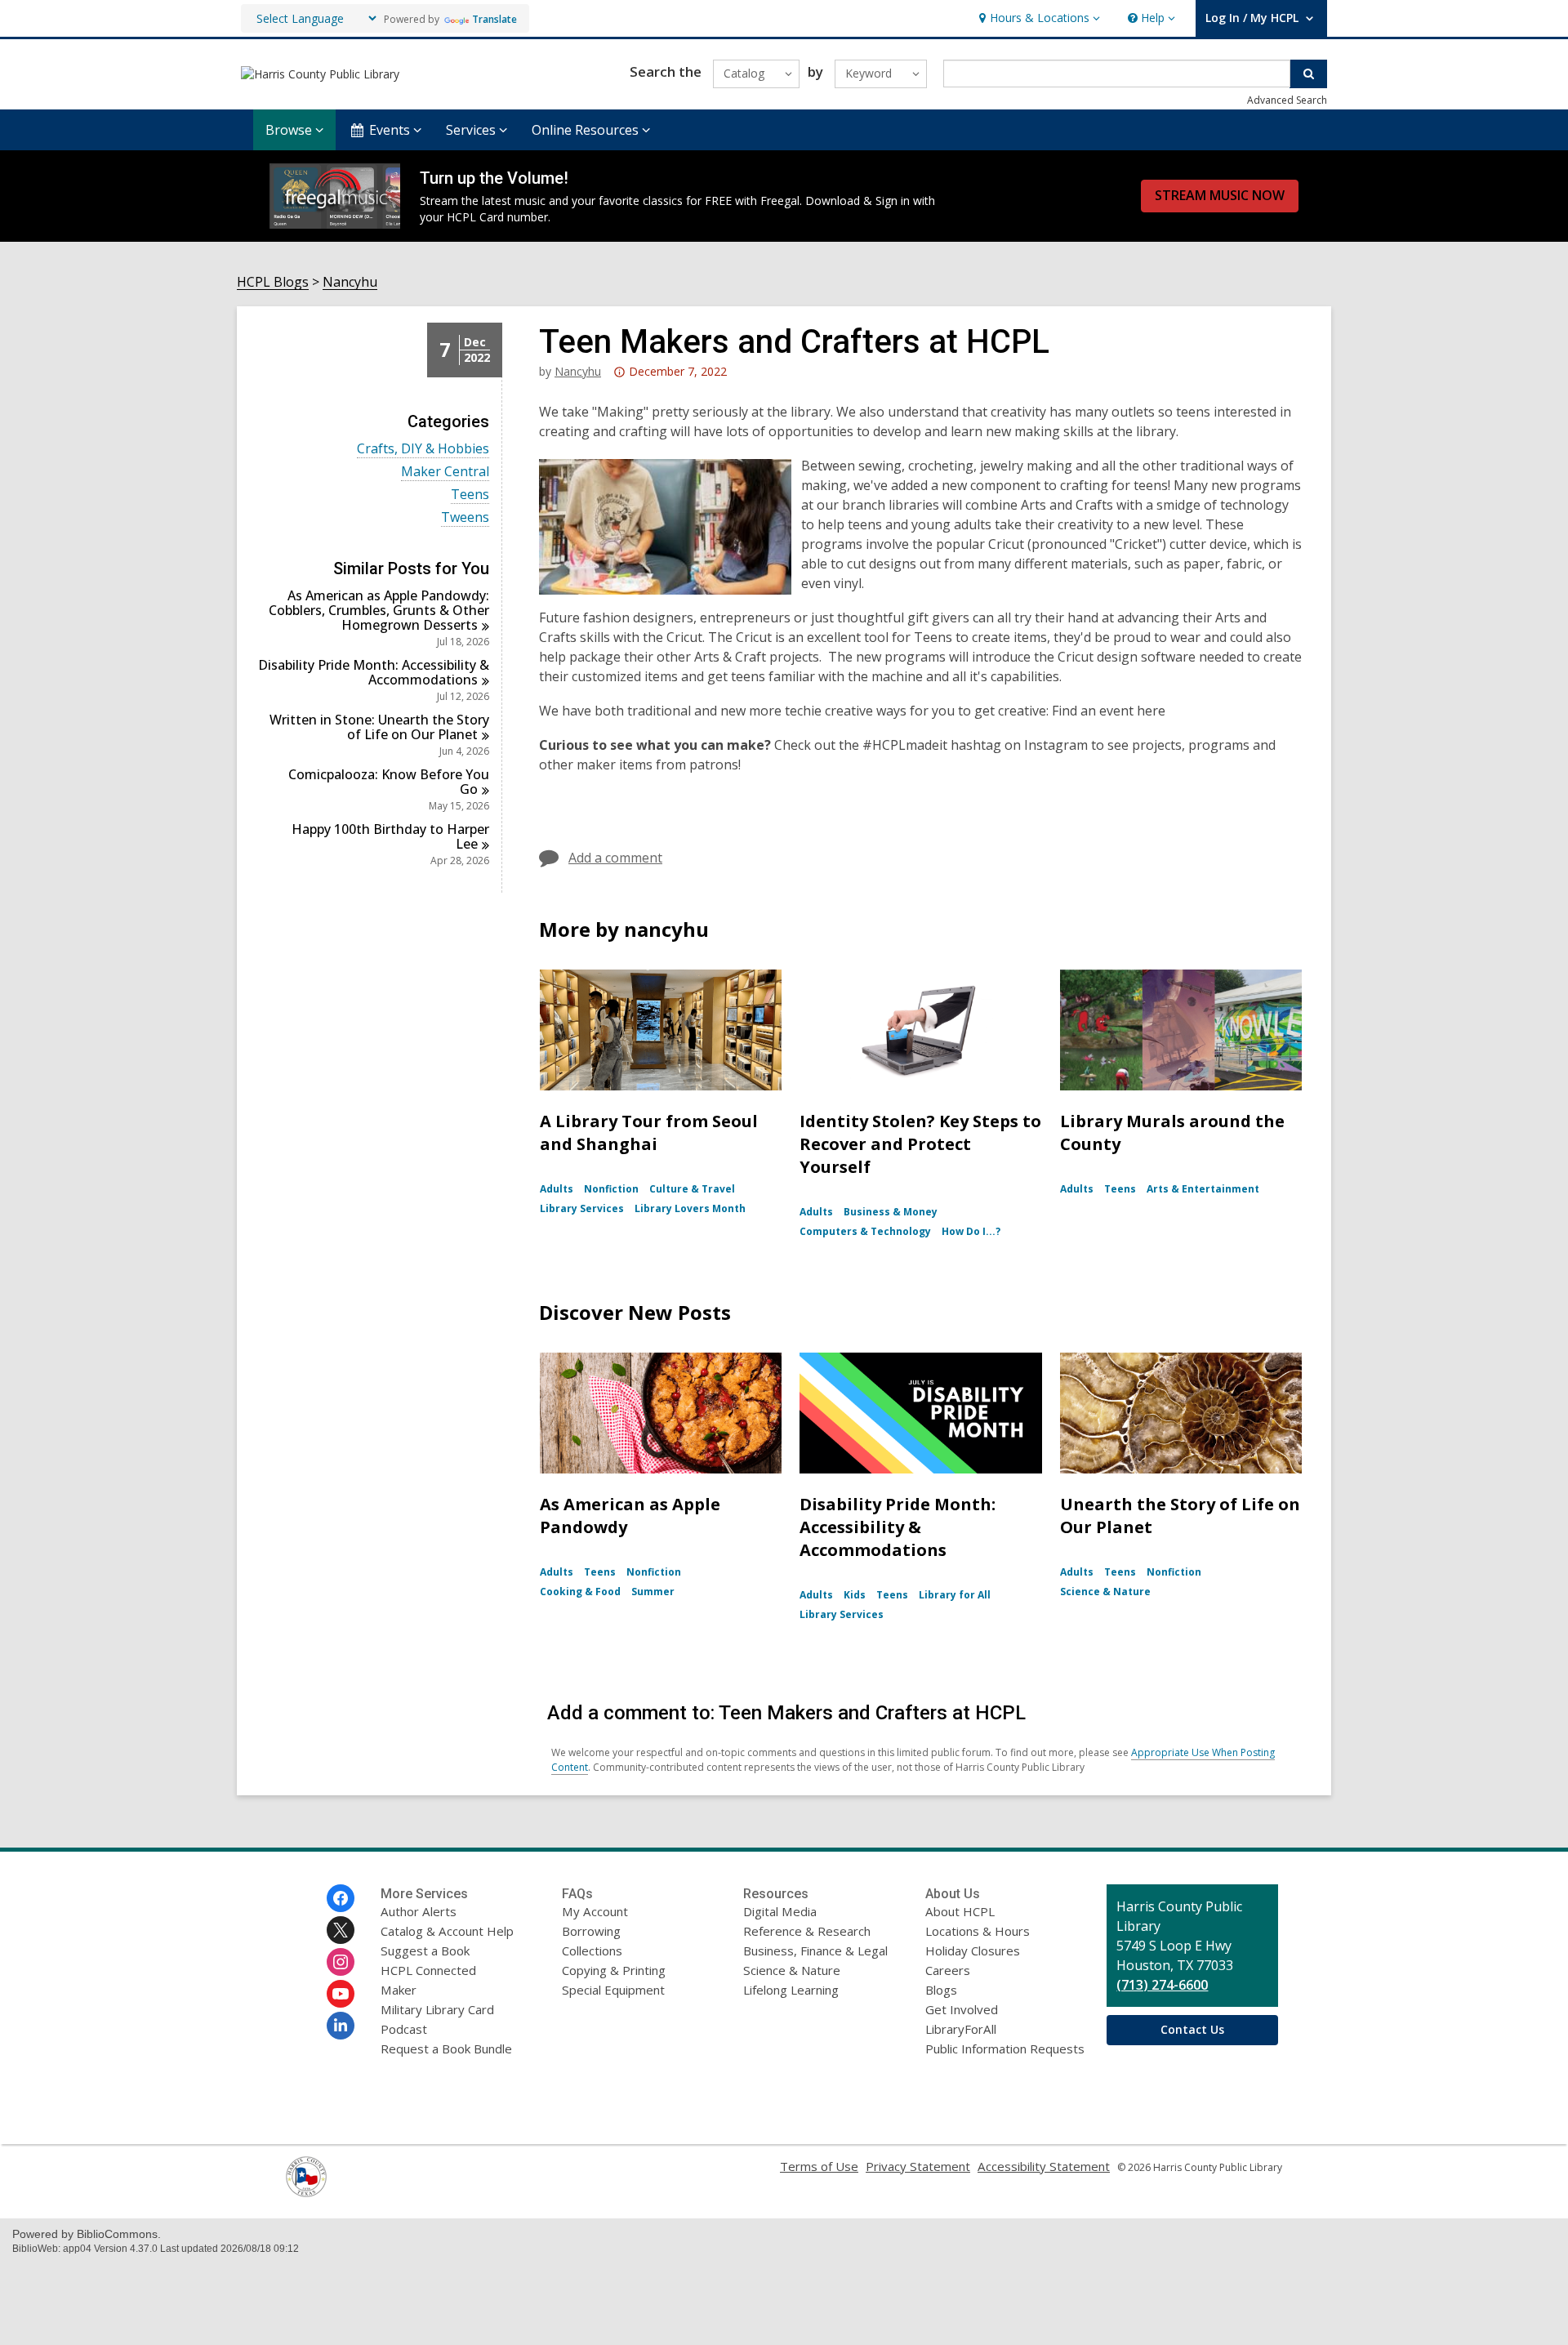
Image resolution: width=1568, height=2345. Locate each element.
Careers (948, 1970)
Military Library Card (437, 2009)
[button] (1038, 18)
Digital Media (780, 1911)
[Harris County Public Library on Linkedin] (341, 2026)
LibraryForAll (961, 2029)
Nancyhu (350, 282)
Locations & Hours (978, 1931)
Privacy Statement (918, 2166)
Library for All (955, 1595)
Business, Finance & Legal (815, 1950)
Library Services (582, 1208)
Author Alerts (419, 1911)
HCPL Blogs (273, 282)
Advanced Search (1287, 100)
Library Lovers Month (690, 1208)
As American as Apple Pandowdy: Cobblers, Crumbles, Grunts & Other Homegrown (379, 610)
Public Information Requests (1005, 2049)
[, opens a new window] (306, 2192)
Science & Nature (1105, 1592)
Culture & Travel (692, 1189)
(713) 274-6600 (1162, 1985)
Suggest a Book (425, 1950)
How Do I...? (971, 1231)
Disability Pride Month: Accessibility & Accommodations (898, 1527)
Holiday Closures (973, 1950)
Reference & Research (807, 1931)
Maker (399, 1990)
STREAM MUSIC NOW (1220, 195)
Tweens (465, 517)
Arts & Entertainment (1203, 1189)
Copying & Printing (614, 1970)
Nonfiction (611, 1189)
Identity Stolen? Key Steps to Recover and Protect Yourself (920, 1144)
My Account (595, 1911)
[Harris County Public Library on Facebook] (341, 1898)
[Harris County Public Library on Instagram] (341, 1962)
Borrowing (591, 1931)
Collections (592, 1950)
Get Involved (962, 2009)
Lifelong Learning (791, 1990)
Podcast (404, 2029)
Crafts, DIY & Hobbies (423, 449)
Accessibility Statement (1044, 2166)
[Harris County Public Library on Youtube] (341, 1994)
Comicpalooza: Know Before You (389, 782)
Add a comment (615, 858)
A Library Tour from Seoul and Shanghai (649, 1132)
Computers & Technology (865, 1231)
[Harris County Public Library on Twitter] (341, 1930)
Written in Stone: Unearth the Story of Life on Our (379, 727)
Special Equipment (613, 1990)
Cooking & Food (580, 1592)
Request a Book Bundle (446, 2049)
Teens (470, 495)
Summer (653, 1592)
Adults (557, 1189)
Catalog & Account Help (447, 1931)
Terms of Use (819, 2166)
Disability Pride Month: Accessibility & (374, 672)
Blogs (941, 1990)
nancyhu (578, 371)
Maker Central (445, 472)
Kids (855, 1595)
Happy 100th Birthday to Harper (390, 836)
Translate (494, 19)
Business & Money (891, 1212)
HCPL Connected (428, 1970)
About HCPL (960, 1911)
